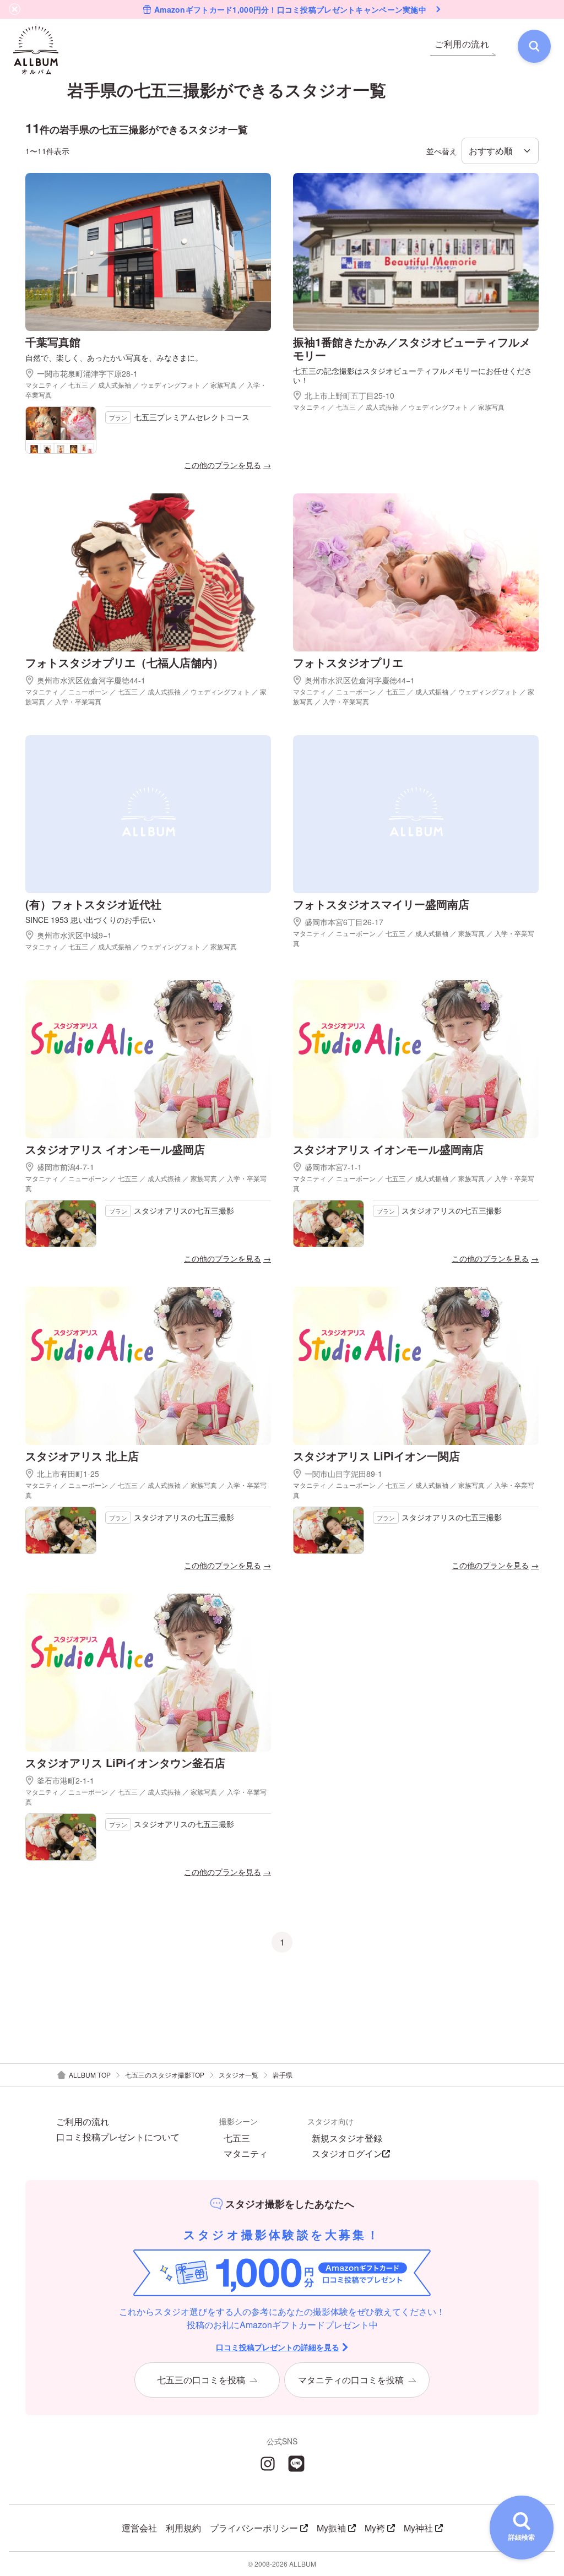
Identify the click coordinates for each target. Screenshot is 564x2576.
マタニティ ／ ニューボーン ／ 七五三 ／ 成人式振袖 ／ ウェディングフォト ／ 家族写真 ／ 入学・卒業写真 (146, 696)
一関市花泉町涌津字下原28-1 (87, 373)
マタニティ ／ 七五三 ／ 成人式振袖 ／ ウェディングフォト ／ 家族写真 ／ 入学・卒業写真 (146, 390)
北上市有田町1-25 (68, 1474)
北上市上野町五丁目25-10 (349, 395)
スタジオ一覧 (238, 2075)
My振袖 (331, 2528)
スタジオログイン (347, 2154)
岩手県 (283, 2075)
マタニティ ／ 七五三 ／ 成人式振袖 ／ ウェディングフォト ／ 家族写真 (399, 407)
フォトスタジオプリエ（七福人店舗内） (124, 662)
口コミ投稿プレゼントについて (118, 2137)
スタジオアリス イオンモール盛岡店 (115, 1149)
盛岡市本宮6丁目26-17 (344, 922)
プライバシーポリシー (254, 2528)
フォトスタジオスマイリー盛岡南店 (381, 904)
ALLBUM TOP (90, 2075)
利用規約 (183, 2528)
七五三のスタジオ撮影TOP (165, 2075)
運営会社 (139, 2528)
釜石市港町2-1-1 (66, 1780)
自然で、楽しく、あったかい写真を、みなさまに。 (114, 358)
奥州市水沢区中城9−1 (74, 935)
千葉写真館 (53, 342)
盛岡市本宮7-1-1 (333, 1167)
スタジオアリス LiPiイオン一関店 (376, 1456)
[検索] (534, 46)
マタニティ (246, 2154)
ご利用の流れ (83, 2122)
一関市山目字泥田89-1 (343, 1474)
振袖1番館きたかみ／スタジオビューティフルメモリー (412, 348)
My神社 (418, 2528)
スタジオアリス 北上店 (82, 1456)
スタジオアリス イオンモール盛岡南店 (388, 1149)
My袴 (375, 2528)
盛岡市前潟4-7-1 (66, 1167)
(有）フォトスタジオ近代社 (93, 904)
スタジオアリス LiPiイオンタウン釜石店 (125, 1762)
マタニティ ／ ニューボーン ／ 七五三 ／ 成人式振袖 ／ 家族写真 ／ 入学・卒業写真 (414, 938)
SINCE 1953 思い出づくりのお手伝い (90, 920)
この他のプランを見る (223, 465)
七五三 (237, 2138)
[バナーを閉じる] (15, 9)
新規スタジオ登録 (347, 2138)
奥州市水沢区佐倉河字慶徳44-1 (91, 680)
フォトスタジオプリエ (348, 662)
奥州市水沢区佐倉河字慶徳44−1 (360, 680)
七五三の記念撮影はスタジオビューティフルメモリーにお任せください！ (413, 376)
